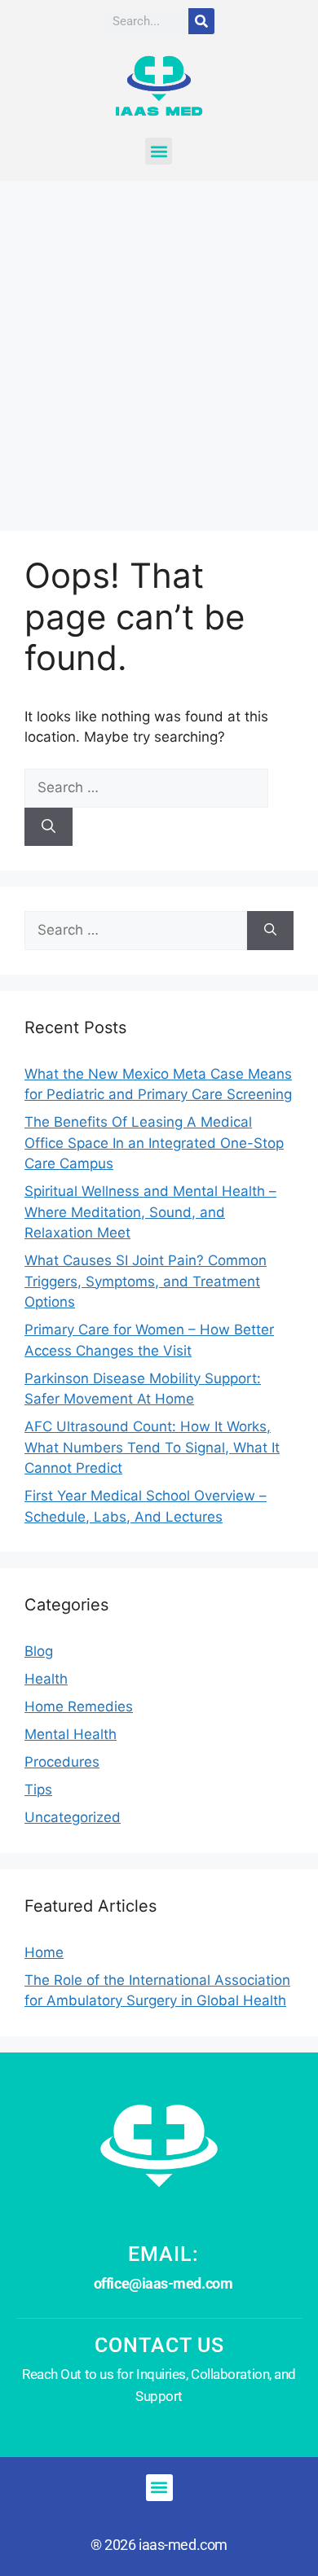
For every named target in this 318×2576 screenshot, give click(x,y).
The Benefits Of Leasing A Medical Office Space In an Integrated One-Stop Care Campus (154, 1143)
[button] (159, 151)
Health (46, 1679)
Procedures (62, 1762)
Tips (38, 1790)
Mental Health (71, 1734)
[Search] (201, 21)
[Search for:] (146, 787)
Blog (39, 1651)
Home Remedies (79, 1706)
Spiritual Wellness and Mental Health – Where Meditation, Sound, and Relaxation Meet (150, 1212)
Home (44, 1952)
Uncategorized (73, 1817)
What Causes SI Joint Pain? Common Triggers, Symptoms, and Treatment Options (146, 1281)
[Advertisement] (159, 348)
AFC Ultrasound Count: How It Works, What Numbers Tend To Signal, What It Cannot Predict (152, 1447)
